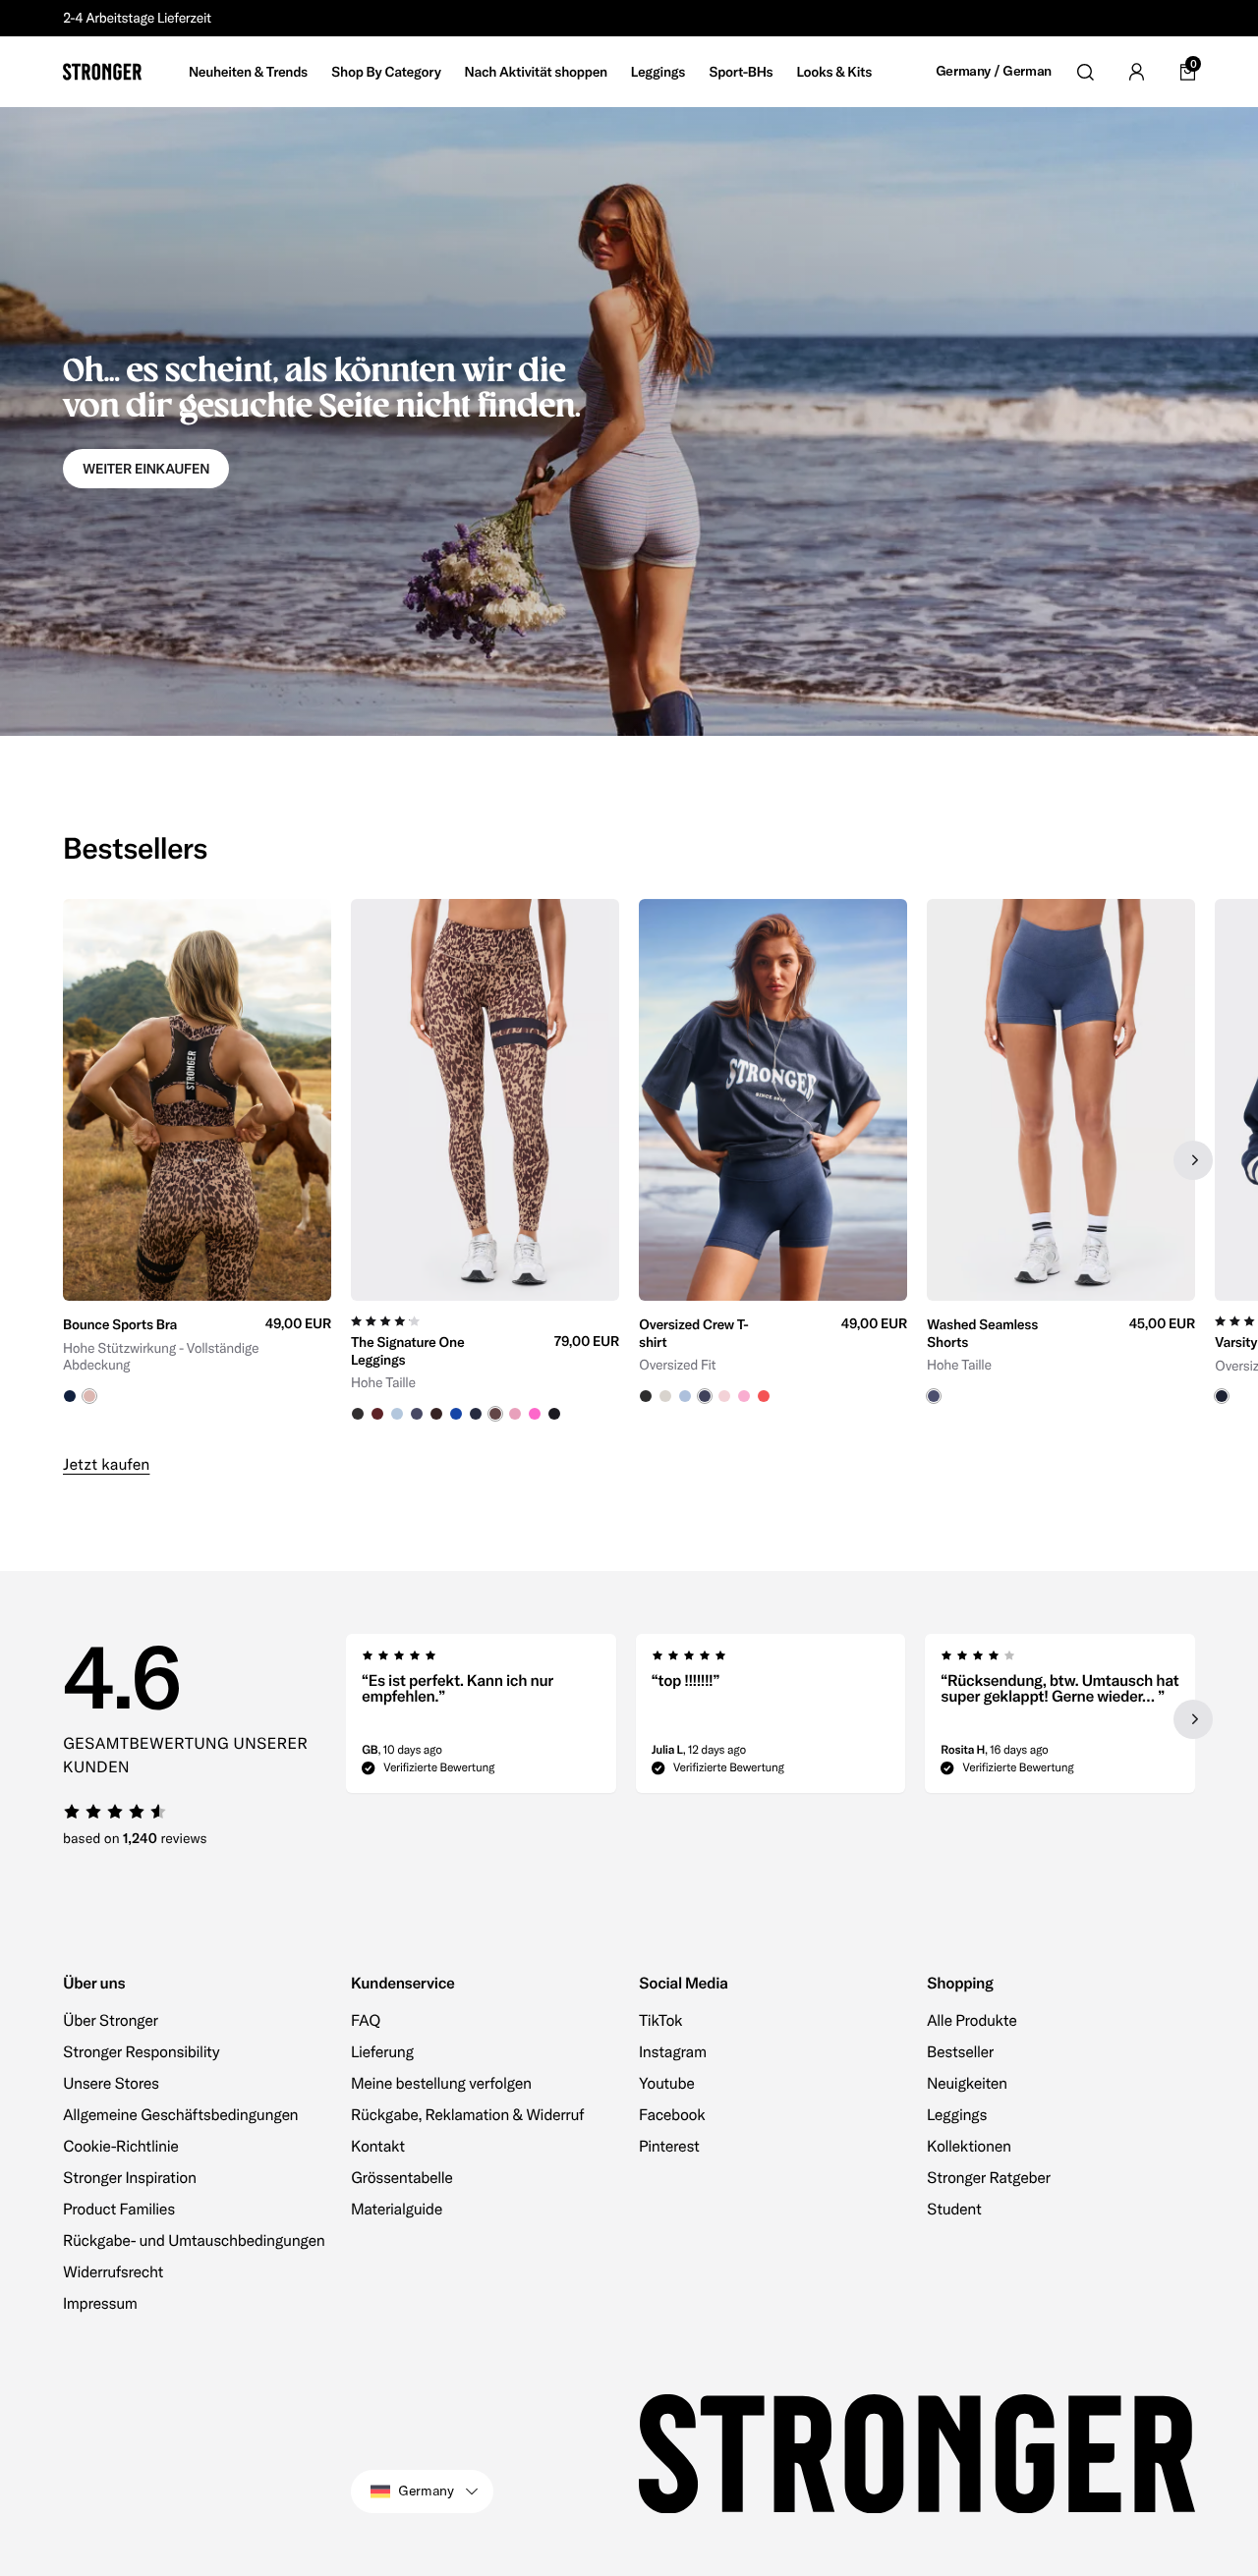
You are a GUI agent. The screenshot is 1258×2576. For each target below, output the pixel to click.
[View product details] (197, 1352)
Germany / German (994, 71)
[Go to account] (1136, 72)
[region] (629, 1160)
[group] (197, 1160)
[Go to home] (102, 72)
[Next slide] (1193, 1160)
